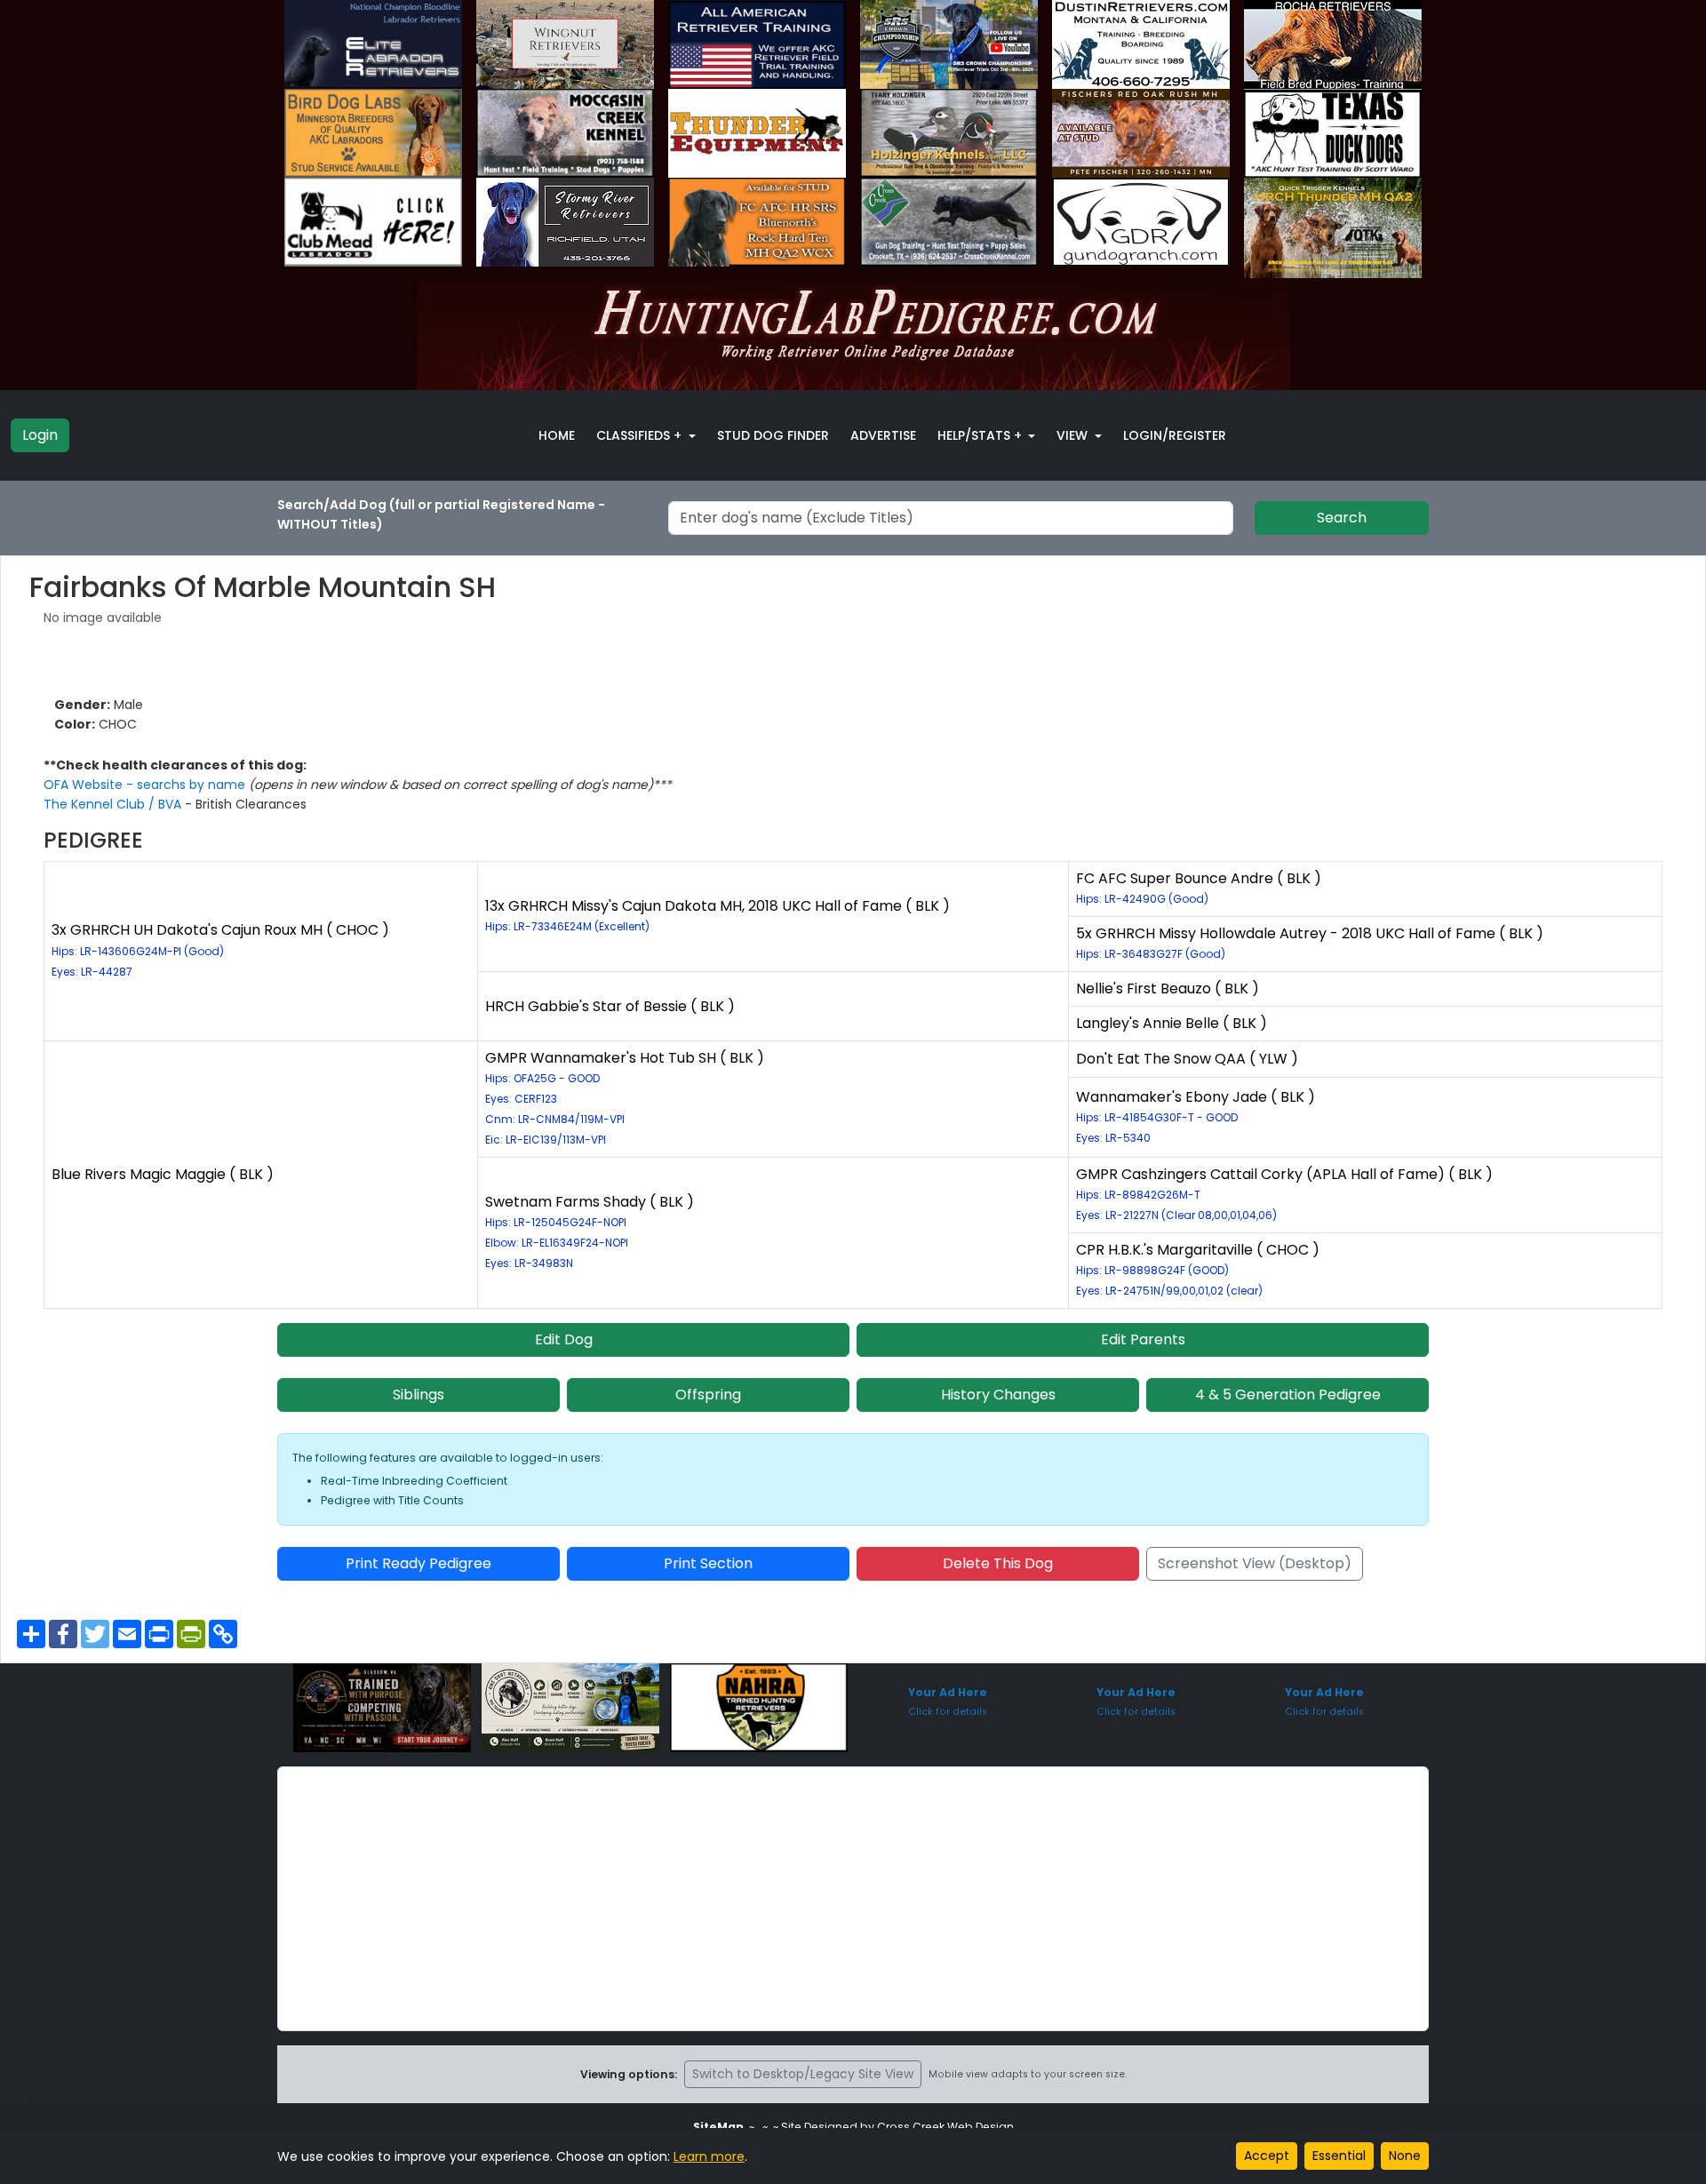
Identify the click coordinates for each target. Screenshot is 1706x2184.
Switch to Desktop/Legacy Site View (803, 2074)
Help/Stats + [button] (981, 435)
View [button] (1074, 435)
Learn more (709, 2156)
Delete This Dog (998, 1563)
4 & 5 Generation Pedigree (1288, 1395)
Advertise (883, 435)
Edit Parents (1143, 1339)
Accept (1267, 2156)
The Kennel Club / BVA (114, 804)
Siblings (419, 1395)
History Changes (998, 1395)
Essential (1339, 2156)
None (1405, 2156)
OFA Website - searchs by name (146, 785)
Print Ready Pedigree (419, 1563)
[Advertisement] (853, 1899)
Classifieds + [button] (641, 435)
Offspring (708, 1395)
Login (40, 435)
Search (1342, 518)
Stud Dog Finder (773, 435)
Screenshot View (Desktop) (1255, 1563)
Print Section (708, 1563)
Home (557, 435)
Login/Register (1175, 435)
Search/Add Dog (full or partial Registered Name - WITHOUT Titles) (441, 514)
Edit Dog (564, 1339)
